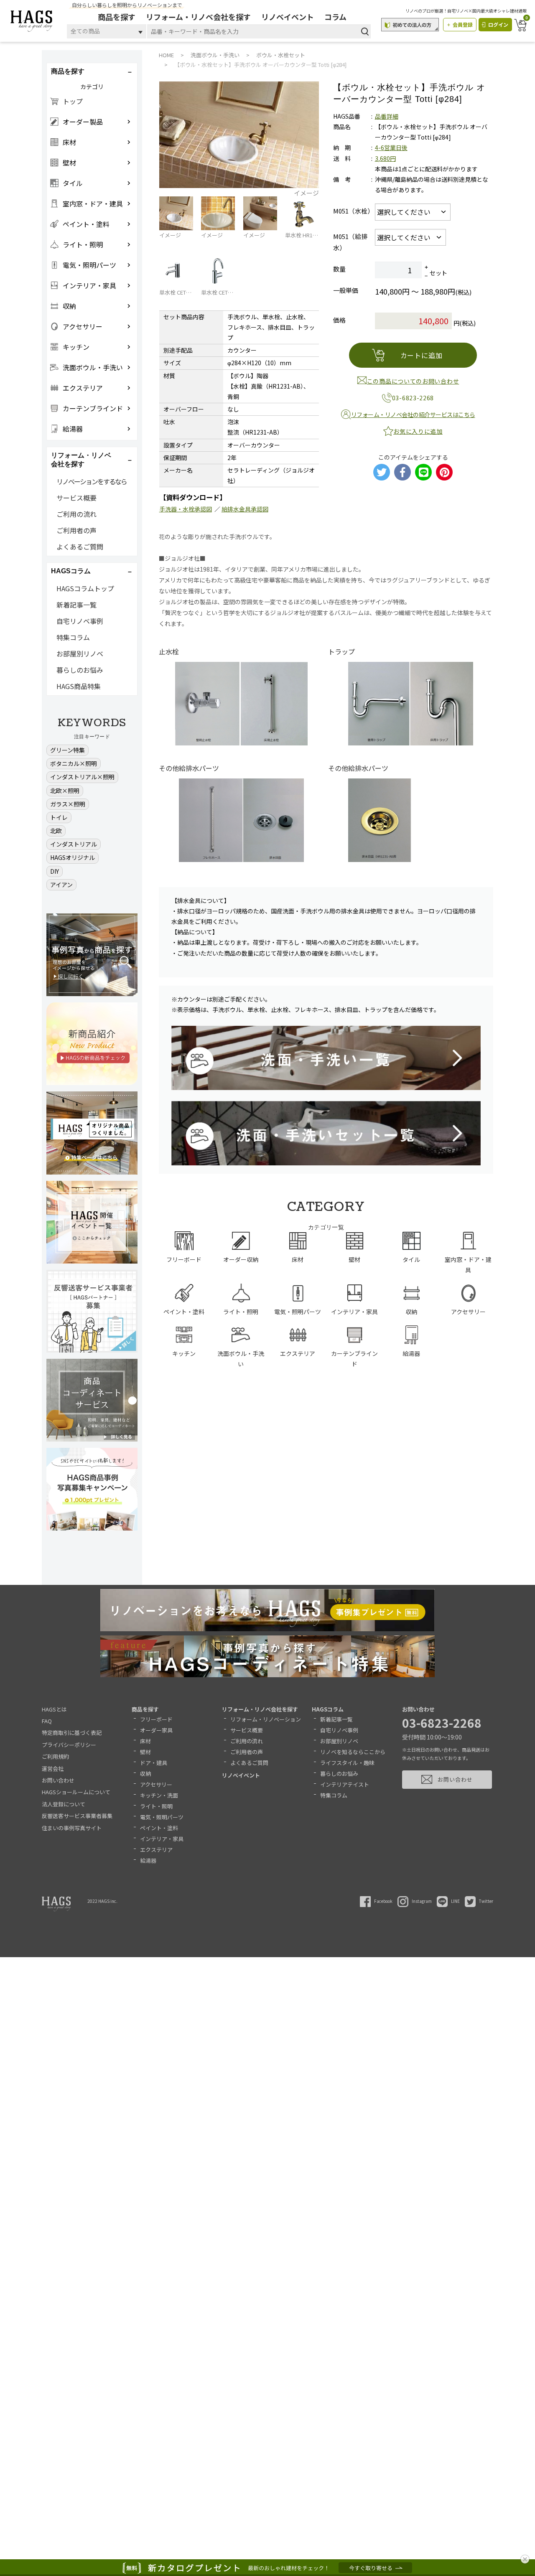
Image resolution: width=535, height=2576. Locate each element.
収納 (145, 1774)
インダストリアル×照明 (82, 777)
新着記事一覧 (76, 605)
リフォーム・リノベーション (266, 1719)
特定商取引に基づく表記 (72, 1733)
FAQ (47, 1721)
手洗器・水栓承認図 (186, 509)
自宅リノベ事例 (80, 621)
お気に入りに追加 (418, 431)
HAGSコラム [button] (71, 571)
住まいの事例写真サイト (72, 1828)
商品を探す (117, 17)
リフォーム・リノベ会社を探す (198, 17)
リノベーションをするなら (92, 481)
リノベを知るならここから (353, 1752)
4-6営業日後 (391, 147)
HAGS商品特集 (79, 686)
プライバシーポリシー (69, 1745)
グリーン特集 (68, 750)
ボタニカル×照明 (74, 763)
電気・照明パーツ (162, 1817)
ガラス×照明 (68, 804)
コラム (335, 17)
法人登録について (64, 1804)
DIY (55, 871)
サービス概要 (76, 498)
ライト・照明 (156, 1806)
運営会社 (53, 1769)
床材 (145, 1741)
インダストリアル (74, 844)
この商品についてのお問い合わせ (413, 381)
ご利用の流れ (76, 514)
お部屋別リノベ (80, 654)
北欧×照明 (65, 791)
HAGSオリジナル (73, 857)
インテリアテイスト (345, 1784)
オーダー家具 (156, 1730)
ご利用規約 (55, 1756)
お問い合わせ (58, 1780)
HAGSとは (54, 1709)
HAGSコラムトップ (85, 588)
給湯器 (148, 1860)
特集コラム (73, 637)
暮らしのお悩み (80, 670)
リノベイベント (288, 17)
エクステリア (156, 1850)
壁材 (145, 1752)
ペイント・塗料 (159, 1828)
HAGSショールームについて (76, 1792)
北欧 (56, 831)
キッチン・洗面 (159, 1795)
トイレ (59, 817)
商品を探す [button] (68, 71)
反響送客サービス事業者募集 (77, 1816)
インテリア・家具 (162, 1839)
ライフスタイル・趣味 (347, 1763)
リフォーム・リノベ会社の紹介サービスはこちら (413, 414)
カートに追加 (422, 355)
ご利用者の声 (76, 530)
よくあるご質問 (80, 547)
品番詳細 (387, 116)
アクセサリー (156, 1784)
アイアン (61, 885)
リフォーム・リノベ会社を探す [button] (81, 460)
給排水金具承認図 (245, 509)
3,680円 (385, 158)
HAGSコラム (328, 1709)
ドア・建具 (154, 1763)
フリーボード (156, 1719)
